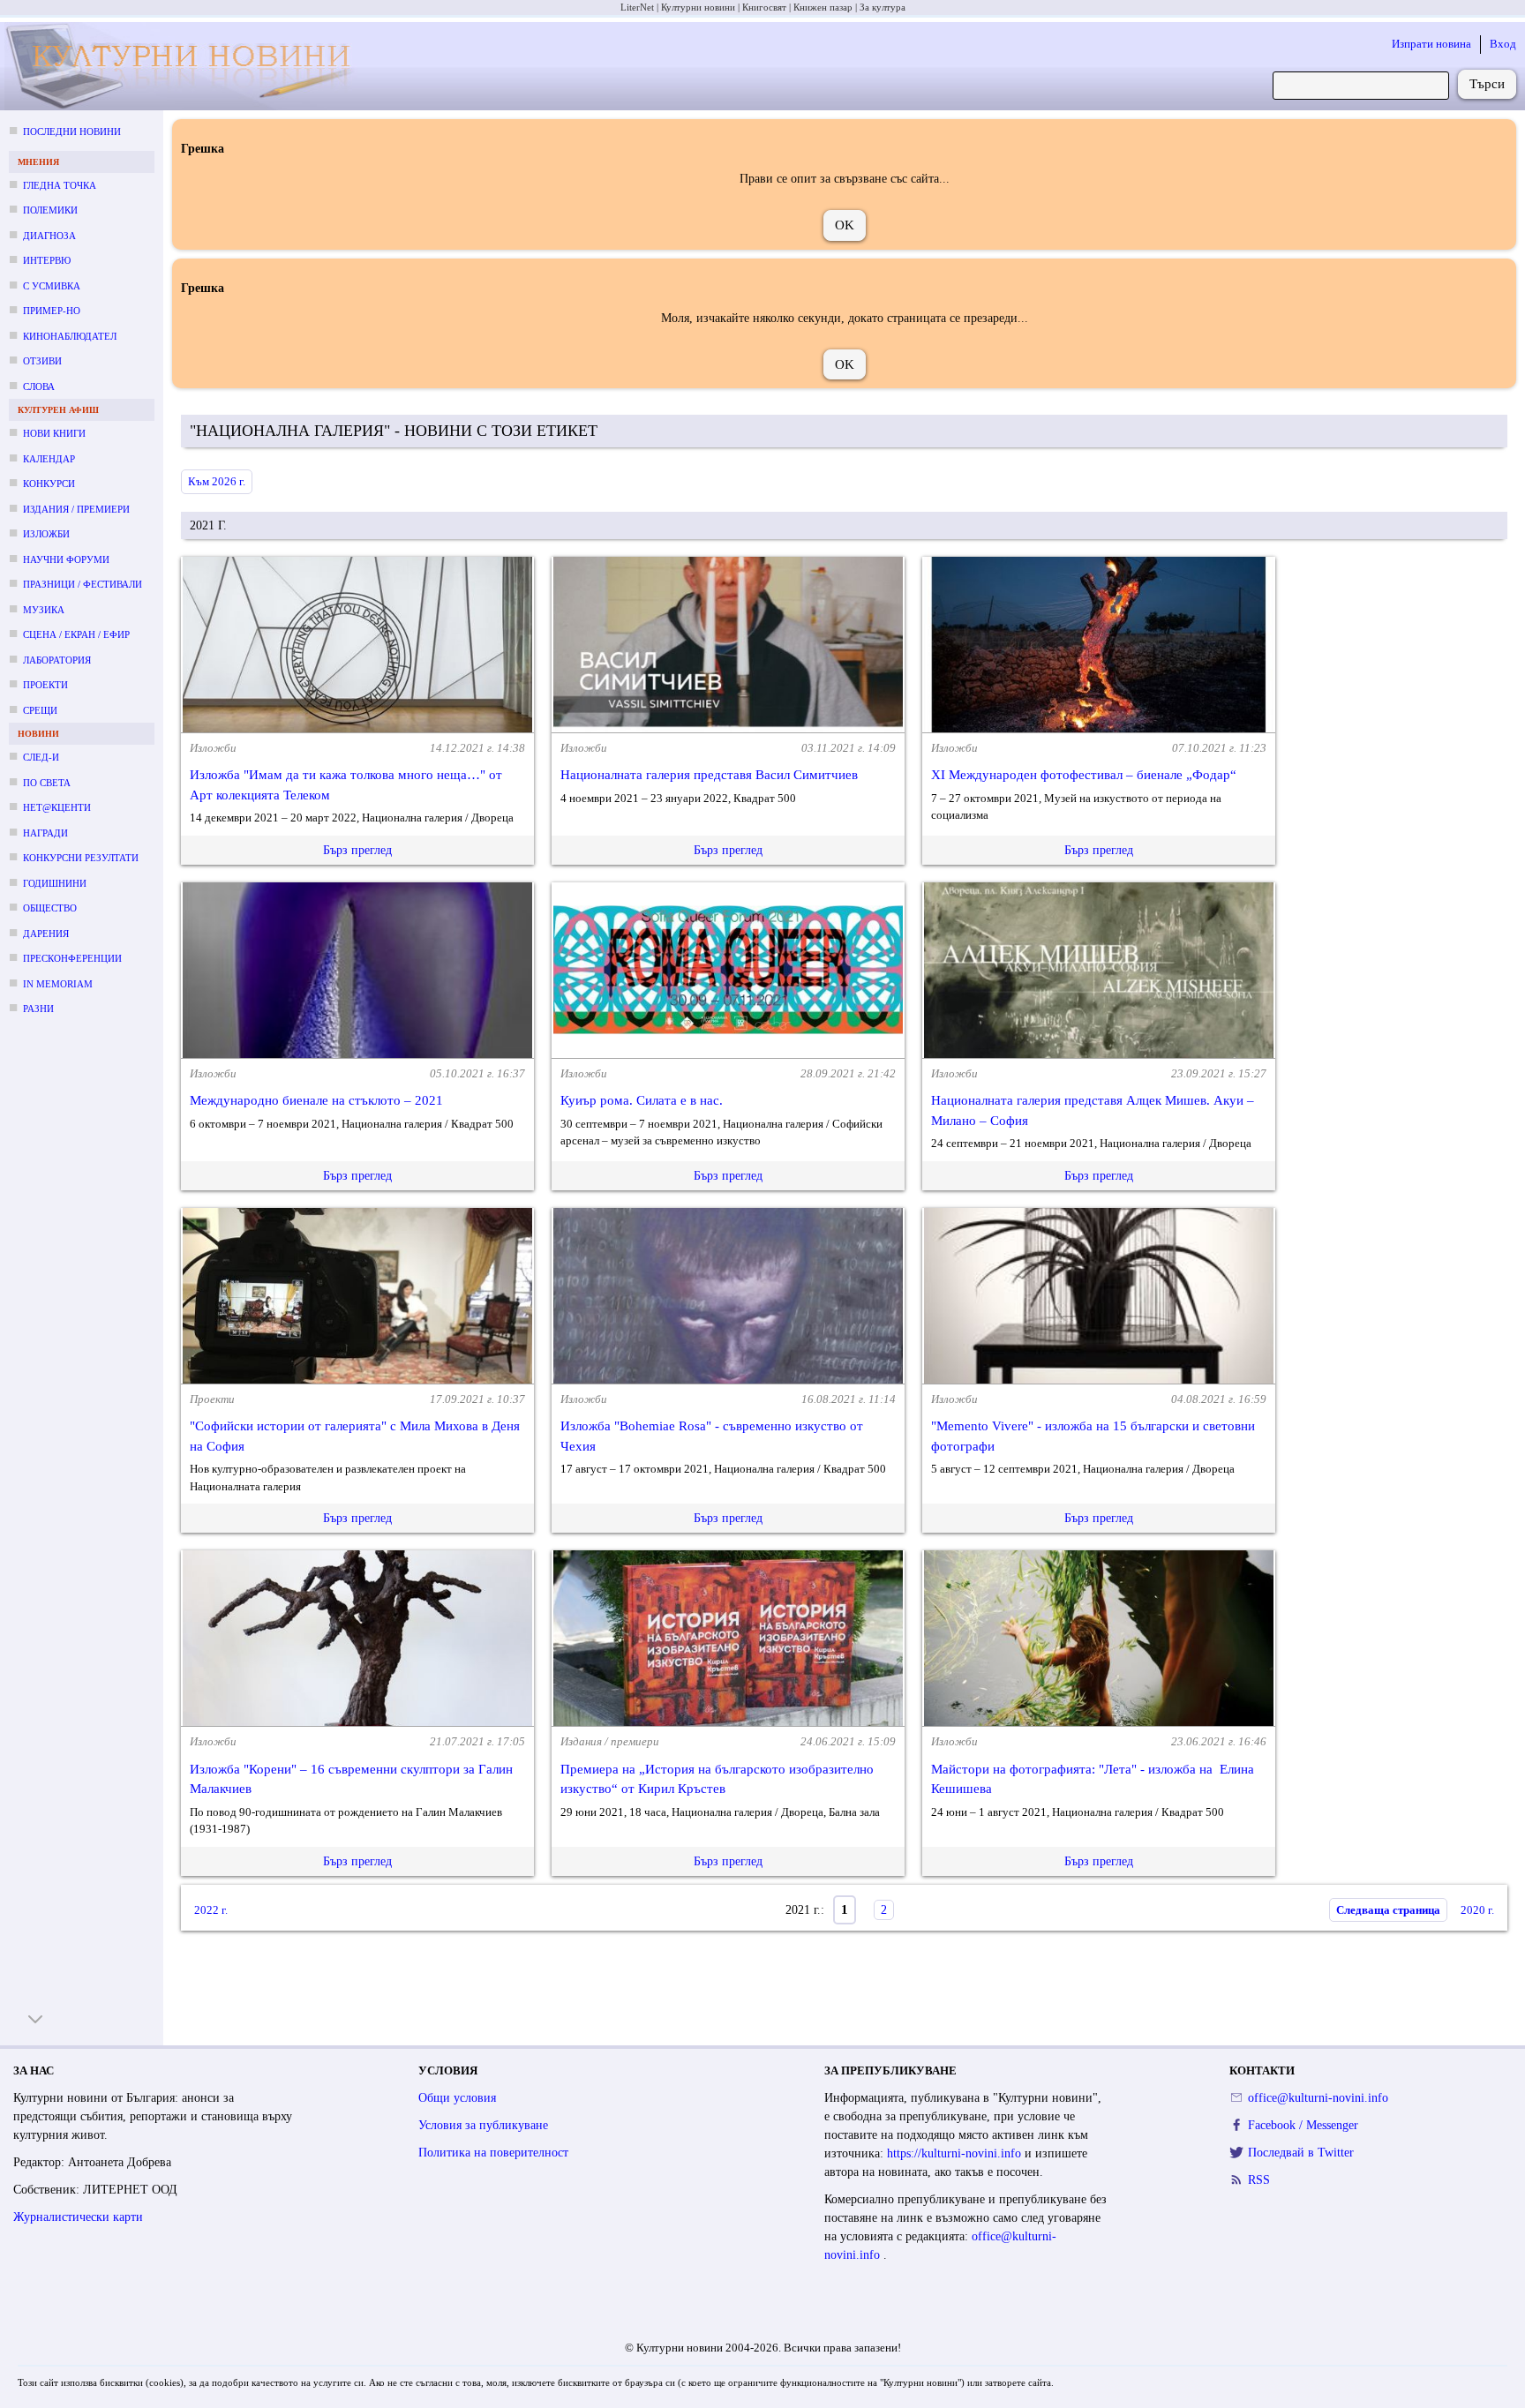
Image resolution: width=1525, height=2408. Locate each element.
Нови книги (54, 433)
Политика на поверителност (493, 2153)
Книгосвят (764, 7)
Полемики (50, 210)
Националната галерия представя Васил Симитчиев (709, 775)
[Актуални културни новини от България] (185, 67)
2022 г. (211, 1910)
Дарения (46, 934)
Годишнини (55, 883)
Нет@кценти (57, 807)
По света (47, 783)
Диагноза (49, 236)
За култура (883, 7)
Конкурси (49, 484)
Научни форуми (66, 559)
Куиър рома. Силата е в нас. (642, 1100)
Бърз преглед (357, 850)
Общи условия (457, 2098)
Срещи (40, 710)
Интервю (47, 260)
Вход (1503, 44)
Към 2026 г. (217, 481)
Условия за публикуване (483, 2125)
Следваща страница (1388, 1910)
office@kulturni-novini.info (1318, 2098)
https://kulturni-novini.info (956, 2153)
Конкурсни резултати (81, 858)
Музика (44, 610)
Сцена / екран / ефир (76, 634)
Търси (1487, 84)
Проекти (45, 685)
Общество (50, 908)
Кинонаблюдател (70, 336)
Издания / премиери (76, 509)
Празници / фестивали (83, 584)
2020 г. (1477, 1910)
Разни (38, 1009)
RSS (1259, 2180)
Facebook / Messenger (1303, 2125)
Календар (49, 459)
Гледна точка (60, 185)
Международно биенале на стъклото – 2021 (316, 1100)
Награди (45, 833)
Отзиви (42, 361)
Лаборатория (57, 660)
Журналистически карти (78, 2217)
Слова (39, 386)
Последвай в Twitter (1301, 2153)
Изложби (46, 534)
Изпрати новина (1431, 44)
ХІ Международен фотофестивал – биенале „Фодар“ (1084, 775)
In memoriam (58, 984)
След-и (41, 757)
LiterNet (637, 7)
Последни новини (72, 131)
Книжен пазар (823, 7)
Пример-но (52, 311)
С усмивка (52, 286)
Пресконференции (72, 958)
